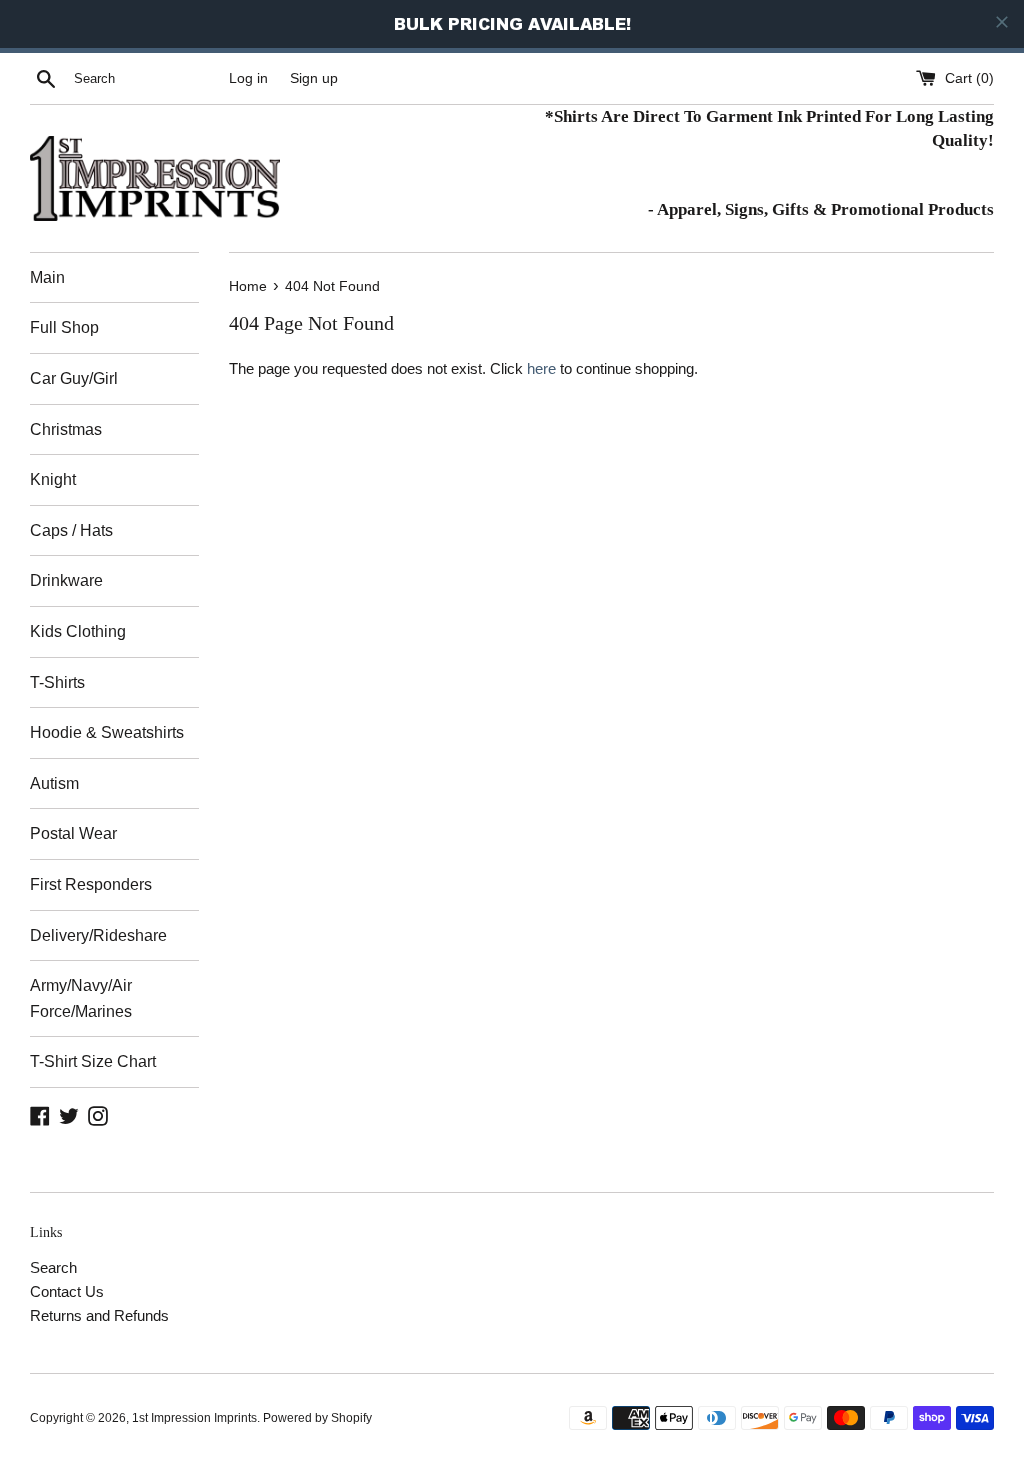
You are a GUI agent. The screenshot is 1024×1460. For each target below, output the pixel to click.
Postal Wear (73, 833)
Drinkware (66, 580)
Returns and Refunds (99, 1315)
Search (53, 1267)
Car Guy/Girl (74, 378)
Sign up (314, 78)
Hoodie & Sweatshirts (107, 732)
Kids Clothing (78, 631)
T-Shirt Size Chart (93, 1061)
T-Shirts (57, 682)
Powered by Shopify (317, 1418)
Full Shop (64, 327)
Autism (54, 783)
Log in (248, 78)
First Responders (91, 884)
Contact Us (67, 1291)
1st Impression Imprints (194, 1418)
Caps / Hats (71, 530)
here (541, 368)
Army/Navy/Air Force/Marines (81, 998)
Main (47, 277)
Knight (53, 479)
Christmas (66, 429)
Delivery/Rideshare (98, 935)
